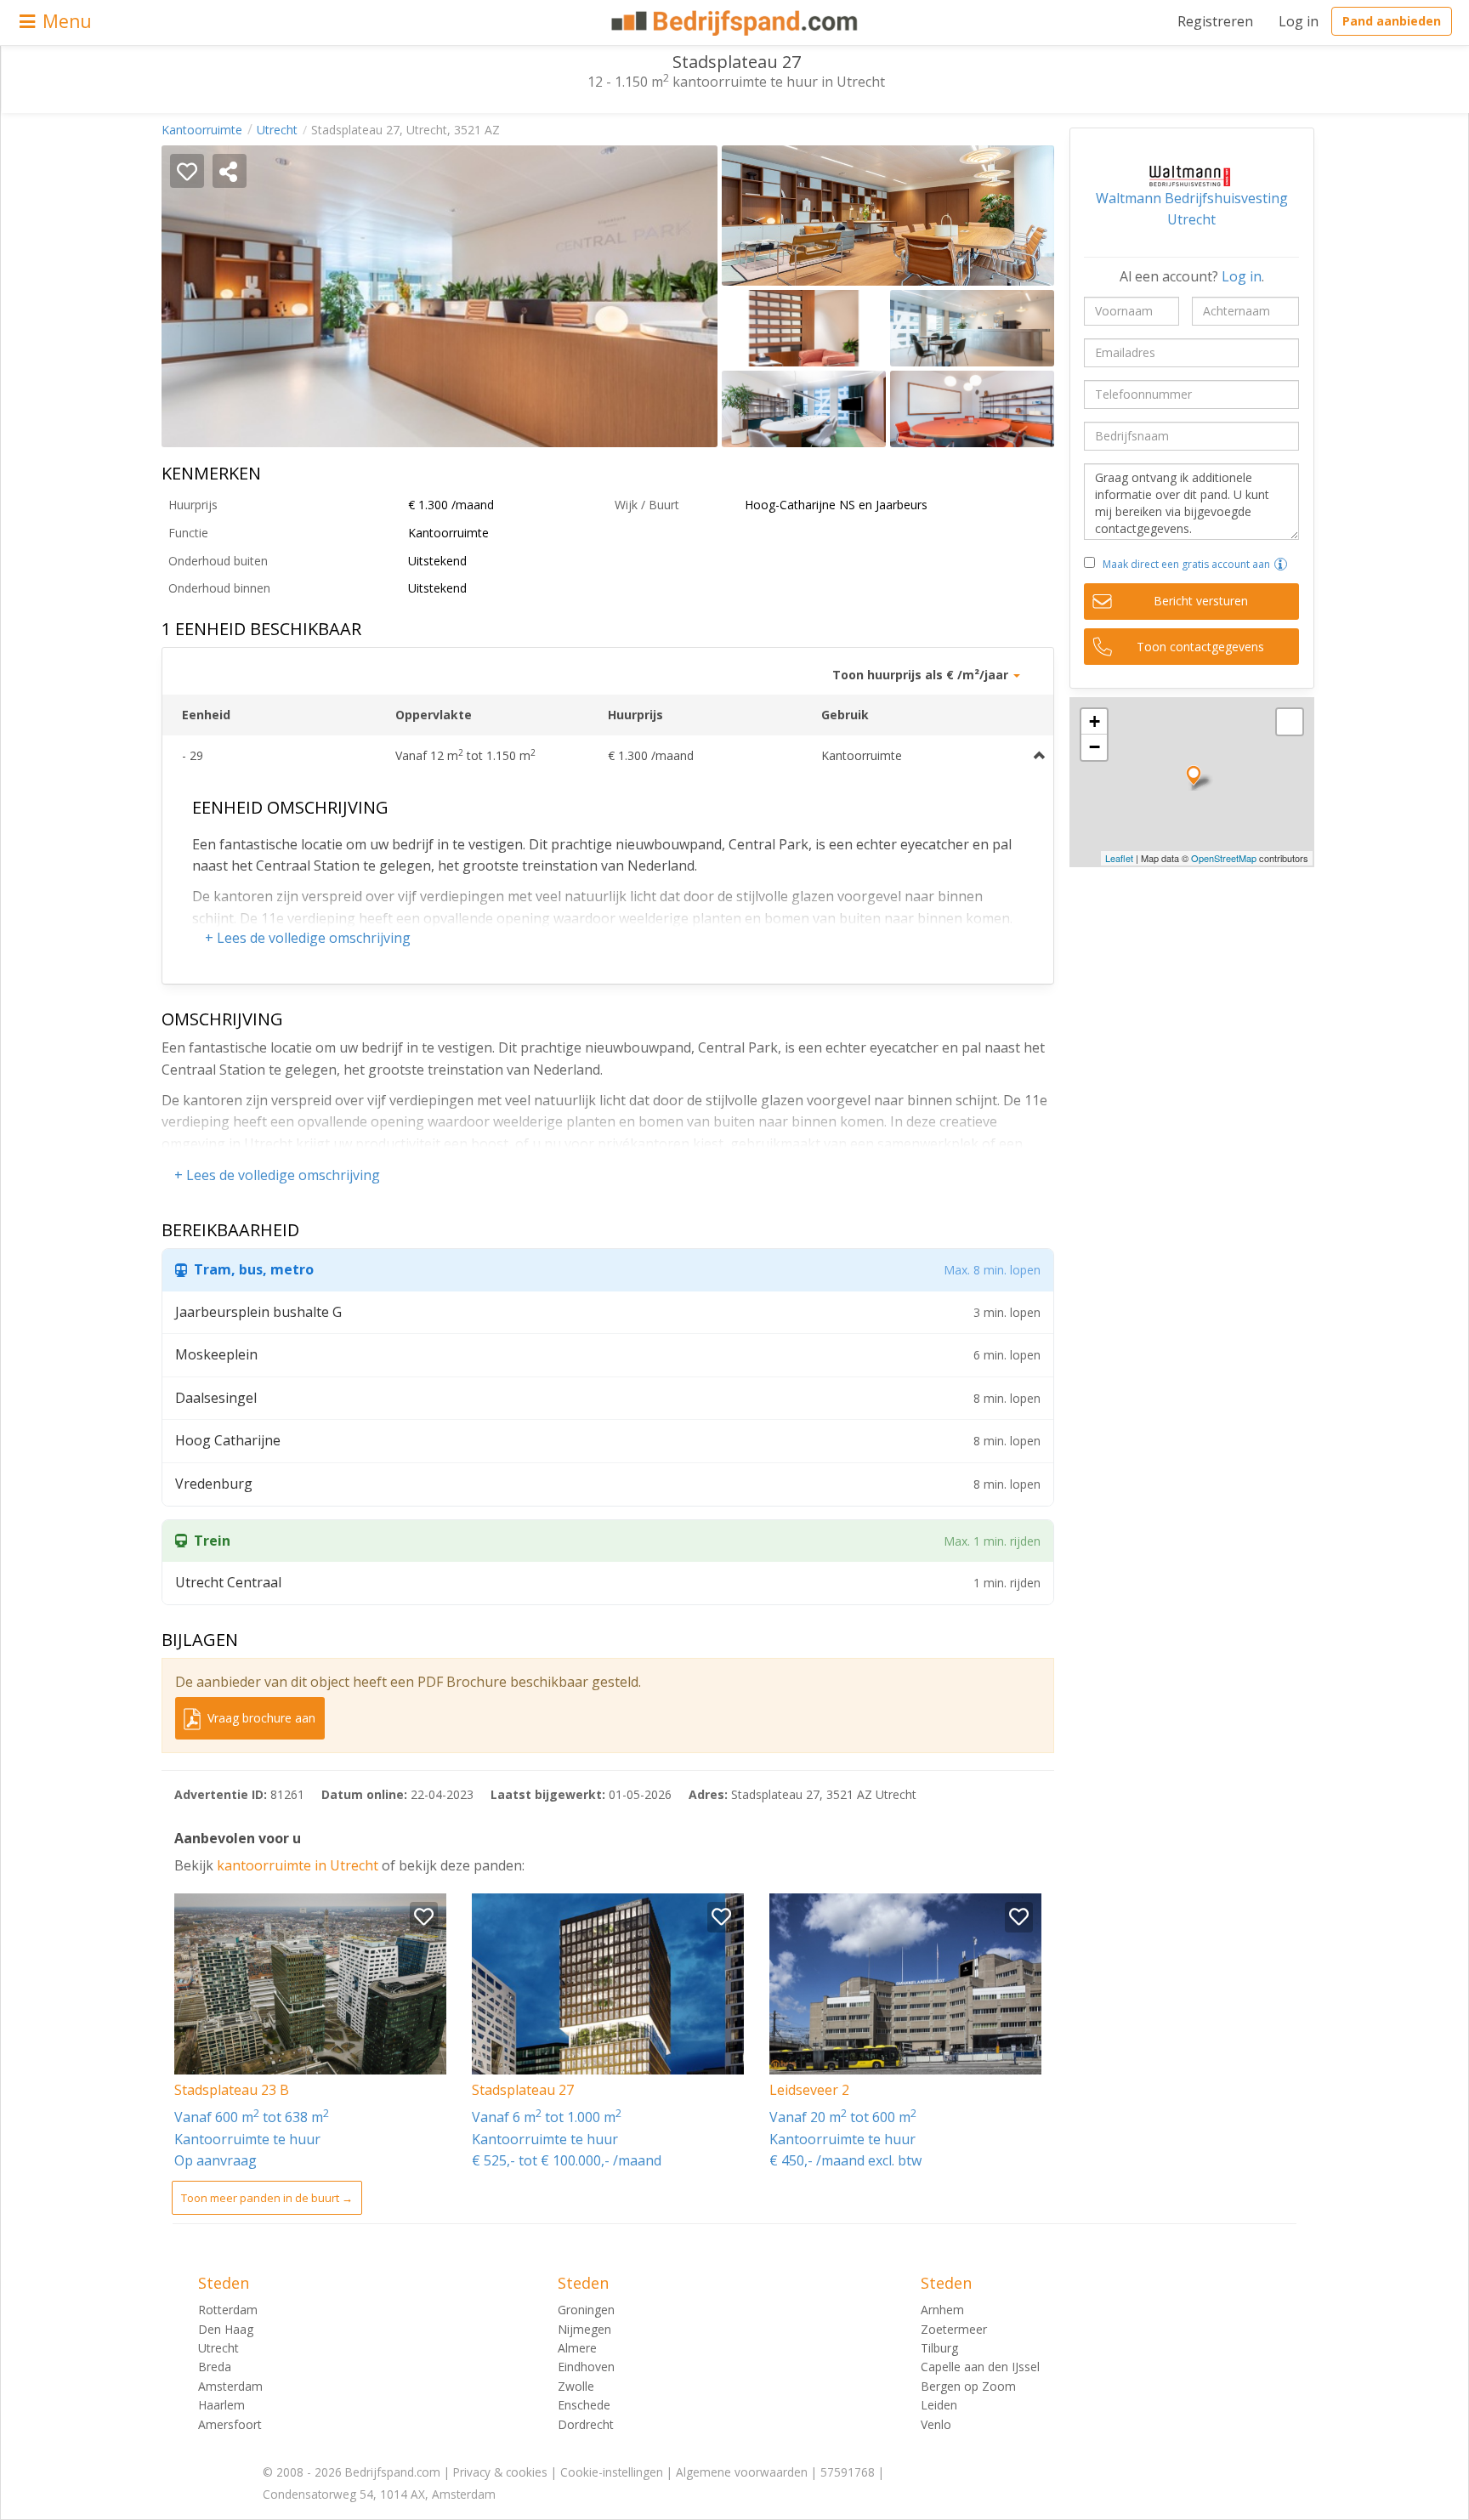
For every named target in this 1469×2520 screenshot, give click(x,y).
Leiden (939, 2405)
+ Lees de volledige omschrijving (308, 938)
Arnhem (942, 2310)
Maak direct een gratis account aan (1186, 564)
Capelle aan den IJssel (980, 2367)
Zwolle (576, 2386)
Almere (577, 2348)
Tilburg (939, 2348)
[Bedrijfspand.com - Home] (735, 23)
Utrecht (277, 130)
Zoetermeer (954, 2329)
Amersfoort (230, 2424)
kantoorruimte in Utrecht (299, 1865)
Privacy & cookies (500, 2472)
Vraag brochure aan (260, 1718)
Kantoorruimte (202, 130)
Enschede (584, 2405)
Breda (215, 2367)
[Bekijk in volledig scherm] (1290, 722)
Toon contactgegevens (1200, 647)
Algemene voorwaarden (742, 2472)
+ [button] (1095, 721)
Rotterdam (228, 2310)
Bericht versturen (1201, 601)
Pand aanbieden (1392, 21)
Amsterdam (230, 2386)
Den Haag (226, 2329)
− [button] (1095, 747)
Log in (1299, 21)
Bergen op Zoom (968, 2386)
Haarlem (221, 2405)
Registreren (1215, 21)
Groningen (586, 2310)
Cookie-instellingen (612, 2472)
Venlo (936, 2424)
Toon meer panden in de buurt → (267, 2198)
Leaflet (1119, 858)
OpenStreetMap (1224, 858)
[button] (1281, 564)
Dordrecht (586, 2424)
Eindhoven (586, 2367)
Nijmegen (584, 2329)
